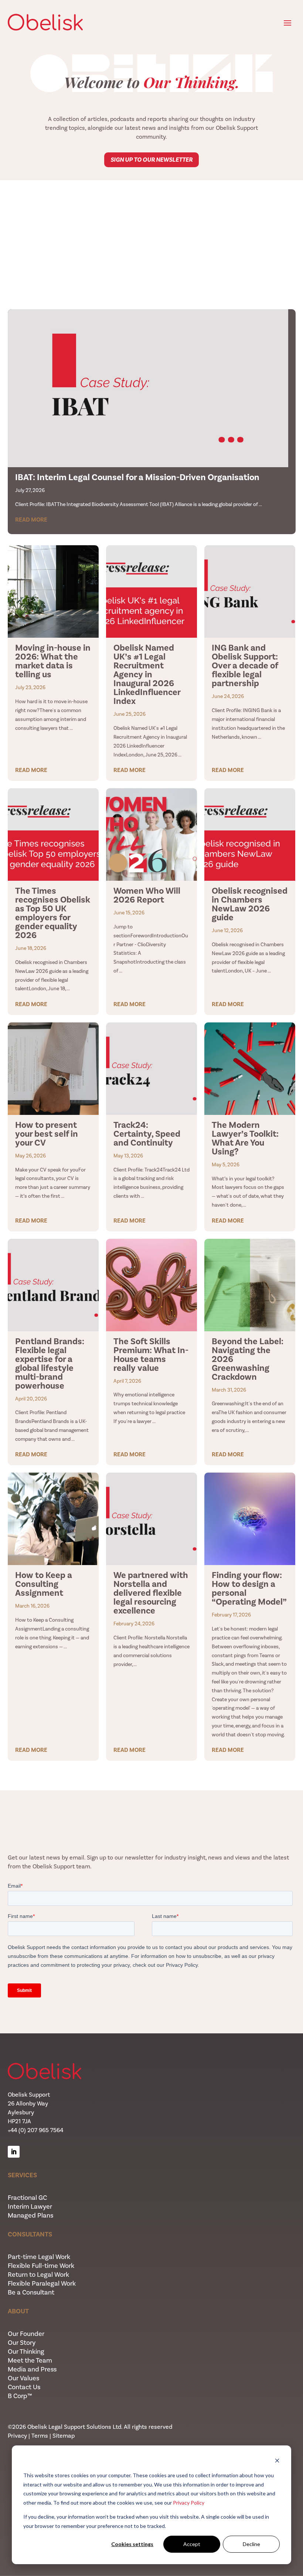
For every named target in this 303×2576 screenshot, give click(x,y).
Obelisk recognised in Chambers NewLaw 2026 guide (250, 904)
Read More (31, 520)
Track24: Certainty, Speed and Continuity (147, 1134)
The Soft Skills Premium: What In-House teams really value (151, 1355)
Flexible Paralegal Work (42, 2283)
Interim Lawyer (30, 2206)
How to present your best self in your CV (47, 1134)
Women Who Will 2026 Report (147, 895)
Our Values (23, 2378)
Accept (192, 2544)
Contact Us (24, 2387)
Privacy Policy (189, 2503)
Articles (151, 217)
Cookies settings (132, 2544)
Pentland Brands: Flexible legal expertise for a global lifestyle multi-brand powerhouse (50, 1363)
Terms (40, 2436)
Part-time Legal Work (39, 2257)
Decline (251, 2544)
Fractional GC (27, 2198)
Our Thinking (26, 2351)
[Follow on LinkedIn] (14, 2152)
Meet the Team (30, 2360)
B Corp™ (20, 2396)
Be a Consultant (31, 2292)
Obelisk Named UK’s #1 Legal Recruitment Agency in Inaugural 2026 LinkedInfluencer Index (147, 674)
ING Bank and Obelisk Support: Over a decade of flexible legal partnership (245, 665)
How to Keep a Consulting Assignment (44, 1584)
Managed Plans (30, 2215)
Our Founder (26, 2334)
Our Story (22, 2343)
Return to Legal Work (38, 2275)
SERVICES (22, 2175)
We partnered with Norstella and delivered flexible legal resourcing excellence (151, 1593)
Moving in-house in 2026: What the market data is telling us (53, 661)
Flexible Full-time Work (41, 2266)
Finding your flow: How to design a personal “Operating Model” (249, 1588)
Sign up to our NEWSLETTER (151, 160)
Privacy (17, 2436)
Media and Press (32, 2369)
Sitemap (64, 2436)
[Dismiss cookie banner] (277, 2462)
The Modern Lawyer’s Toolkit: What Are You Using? (245, 1138)
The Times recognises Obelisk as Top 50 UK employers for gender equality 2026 (53, 913)
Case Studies (152, 269)
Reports (152, 243)
